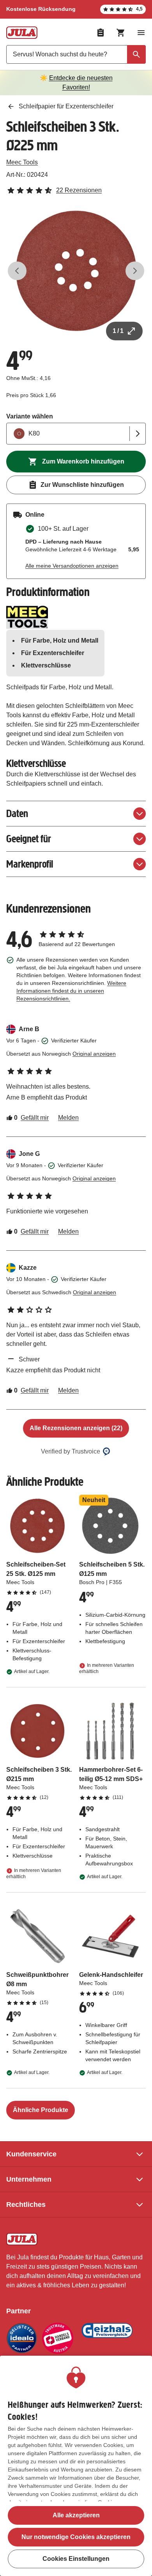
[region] (76, 2466)
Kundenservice (31, 2154)
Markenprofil (30, 864)
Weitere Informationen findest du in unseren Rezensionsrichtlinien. (71, 991)
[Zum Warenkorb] (121, 33)
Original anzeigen (94, 1054)
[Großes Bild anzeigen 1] (76, 271)
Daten (17, 813)
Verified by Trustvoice (71, 1451)
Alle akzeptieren (76, 2515)
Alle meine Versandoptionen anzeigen (72, 566)
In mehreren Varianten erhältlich (107, 1668)
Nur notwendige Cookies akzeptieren (76, 2537)
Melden (68, 1118)
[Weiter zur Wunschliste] (101, 33)
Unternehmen (29, 2179)
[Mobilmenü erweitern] (141, 33)
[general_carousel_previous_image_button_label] (17, 271)
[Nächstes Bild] (135, 271)
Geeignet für (29, 839)
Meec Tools (22, 162)
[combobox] (76, 54)
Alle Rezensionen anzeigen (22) (76, 1428)
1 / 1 (118, 331)
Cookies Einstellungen (76, 2559)
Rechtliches (26, 2205)
